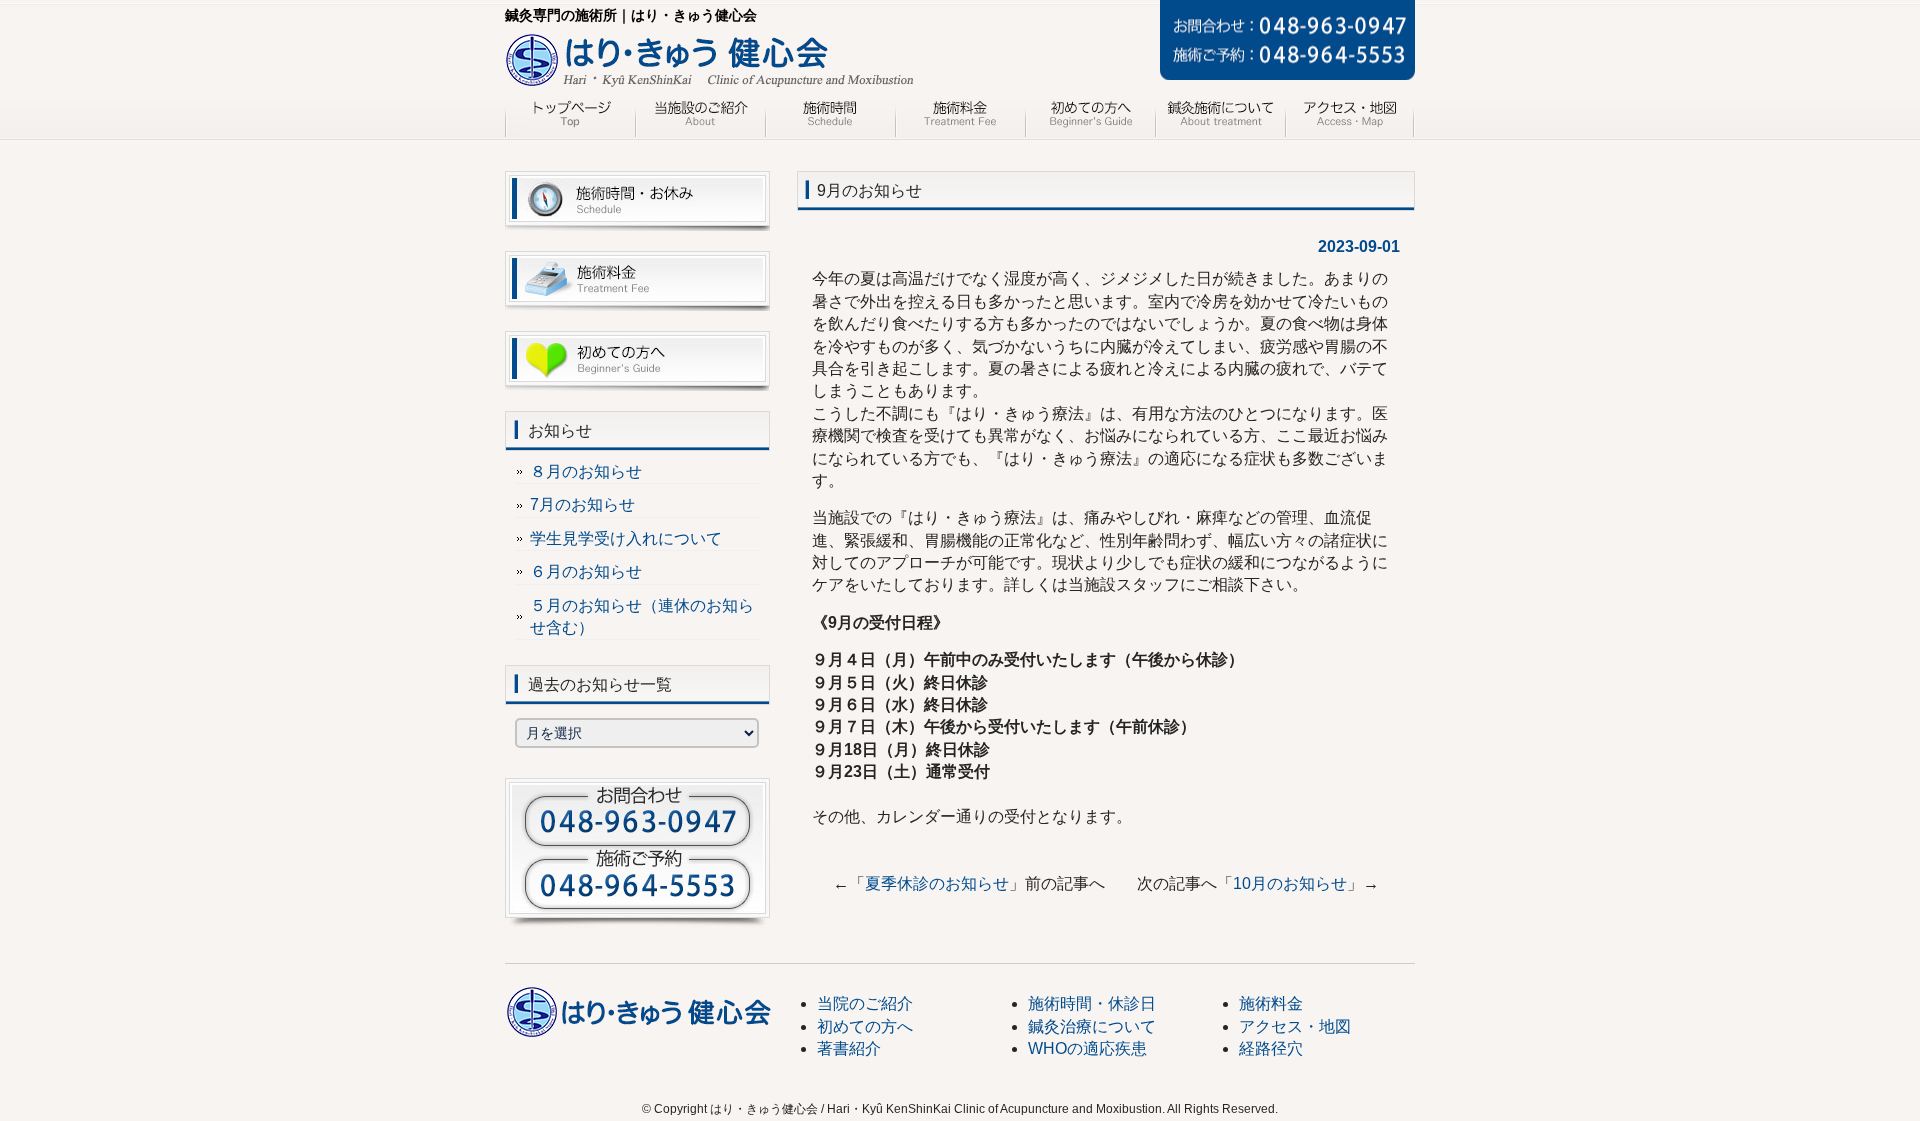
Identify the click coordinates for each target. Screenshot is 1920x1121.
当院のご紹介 (865, 1003)
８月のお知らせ (586, 471)
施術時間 (830, 118)
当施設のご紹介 (700, 118)
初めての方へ (1090, 118)
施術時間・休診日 (1092, 1003)
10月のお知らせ (1290, 883)
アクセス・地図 (1350, 118)
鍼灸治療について (1220, 118)
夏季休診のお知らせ (937, 883)
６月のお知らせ (586, 571)
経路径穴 (1271, 1048)
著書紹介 (849, 1048)
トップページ (570, 118)
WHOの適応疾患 (1087, 1048)
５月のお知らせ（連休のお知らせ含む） (642, 616)
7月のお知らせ (582, 504)
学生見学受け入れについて (626, 538)
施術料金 (960, 118)
